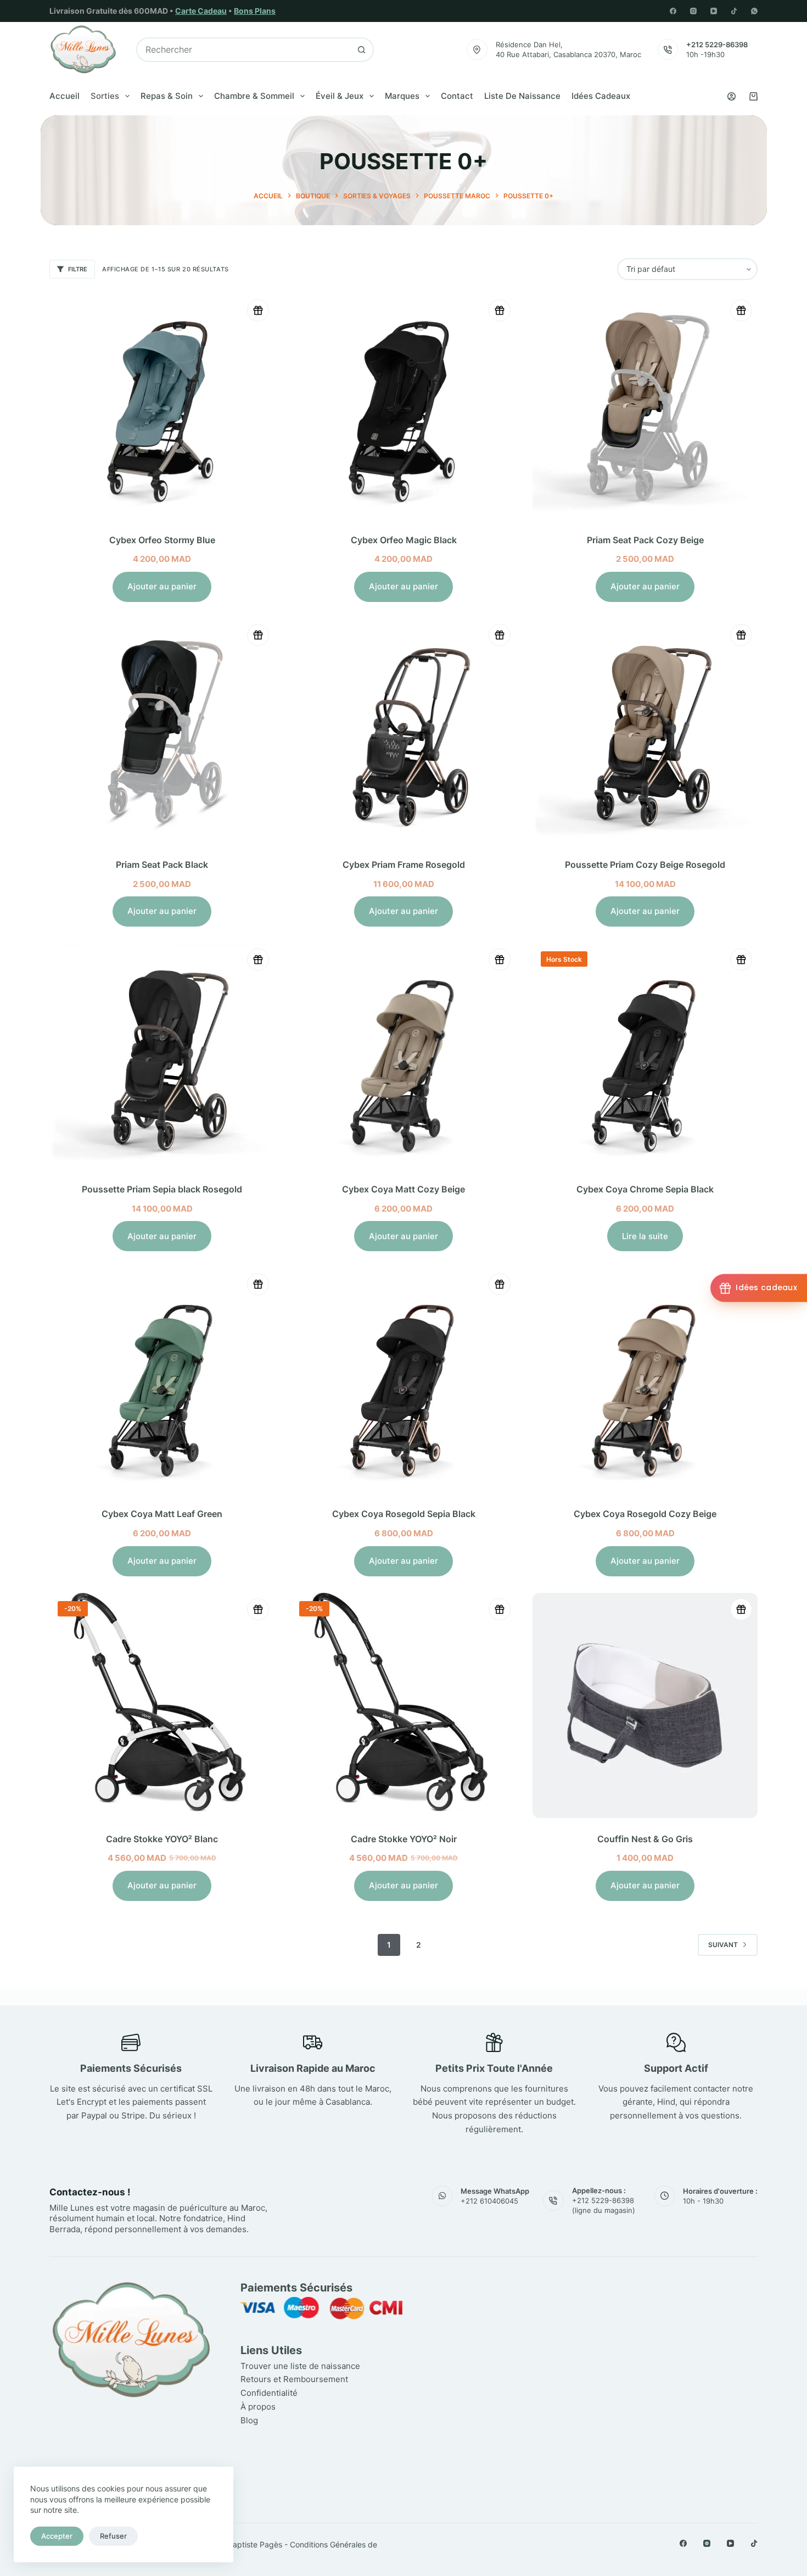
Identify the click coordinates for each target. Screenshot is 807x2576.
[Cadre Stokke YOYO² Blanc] (162, 1705)
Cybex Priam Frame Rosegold (404, 865)
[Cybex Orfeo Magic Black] (403, 406)
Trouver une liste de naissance (300, 2366)
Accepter (57, 2536)
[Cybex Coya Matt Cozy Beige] (403, 1056)
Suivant (723, 1945)
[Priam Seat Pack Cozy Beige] (645, 406)
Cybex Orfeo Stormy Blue (162, 540)
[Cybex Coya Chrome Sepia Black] (645, 1056)
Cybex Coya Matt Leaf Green (162, 1514)
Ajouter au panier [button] (162, 586)
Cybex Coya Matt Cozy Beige (403, 1189)
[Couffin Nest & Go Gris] (645, 1705)
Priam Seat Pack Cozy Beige (645, 540)
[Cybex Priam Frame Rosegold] (403, 731)
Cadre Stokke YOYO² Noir (404, 1839)
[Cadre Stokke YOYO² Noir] (403, 1705)
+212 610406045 (489, 2201)
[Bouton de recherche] (362, 50)
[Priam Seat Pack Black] (162, 731)
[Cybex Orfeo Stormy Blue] (162, 406)
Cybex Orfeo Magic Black (404, 540)
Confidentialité (269, 2393)
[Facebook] (673, 11)
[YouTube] (714, 11)
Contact (457, 96)
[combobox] (243, 50)
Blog (249, 2420)
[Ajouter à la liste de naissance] (258, 310)
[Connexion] (732, 96)
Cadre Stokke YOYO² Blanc (162, 1839)
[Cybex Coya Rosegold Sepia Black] (403, 1380)
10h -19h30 (705, 54)
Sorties (105, 96)
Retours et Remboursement (294, 2380)
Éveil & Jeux (340, 96)
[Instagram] (693, 11)
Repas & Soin (167, 96)
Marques (402, 96)
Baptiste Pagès (255, 2544)
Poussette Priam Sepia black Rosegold (162, 1189)
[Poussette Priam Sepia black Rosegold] (162, 1056)
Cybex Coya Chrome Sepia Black (645, 1189)
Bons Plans (255, 11)
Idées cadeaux (601, 96)
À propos (258, 2407)
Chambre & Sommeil (254, 96)
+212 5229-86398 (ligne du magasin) (604, 2206)
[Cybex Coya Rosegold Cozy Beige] (645, 1380)
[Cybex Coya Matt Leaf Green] (162, 1380)
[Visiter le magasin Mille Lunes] (594, 2285)
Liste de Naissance (522, 96)
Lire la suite (645, 1236)
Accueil (65, 96)
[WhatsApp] (754, 11)
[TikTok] (734, 11)
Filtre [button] (78, 269)
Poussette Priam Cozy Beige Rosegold (645, 865)
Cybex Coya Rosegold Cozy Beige (645, 1514)
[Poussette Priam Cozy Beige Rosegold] (645, 731)
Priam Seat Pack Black (162, 865)
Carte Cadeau (201, 11)
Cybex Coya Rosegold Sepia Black (404, 1514)
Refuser (113, 2536)
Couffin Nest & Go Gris (645, 1839)
